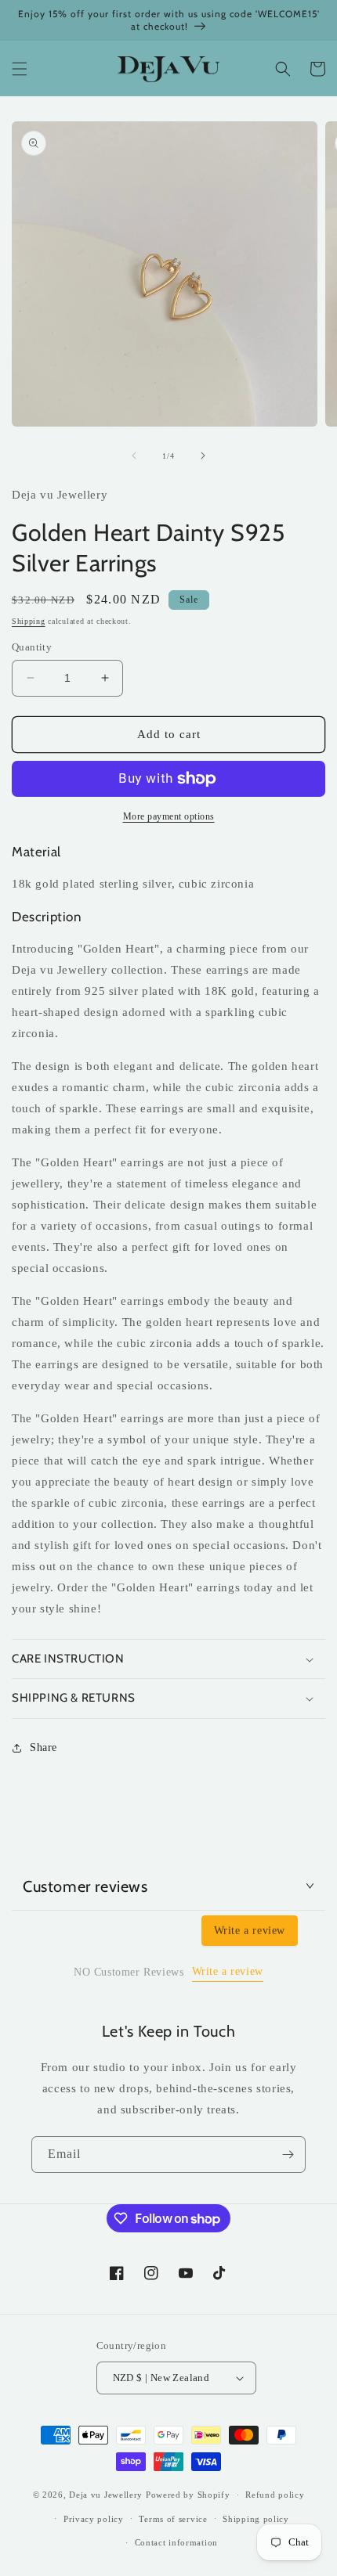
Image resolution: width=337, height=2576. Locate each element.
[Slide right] (203, 456)
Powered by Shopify (188, 2495)
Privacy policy (94, 2519)
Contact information (176, 2542)
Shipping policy (256, 2519)
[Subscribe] (288, 2154)
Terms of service (173, 2519)
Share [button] (43, 1747)
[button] (20, 69)
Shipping (29, 621)
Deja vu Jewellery (106, 2495)
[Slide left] (134, 456)
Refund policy (275, 2495)
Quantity (32, 647)
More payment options (169, 816)
